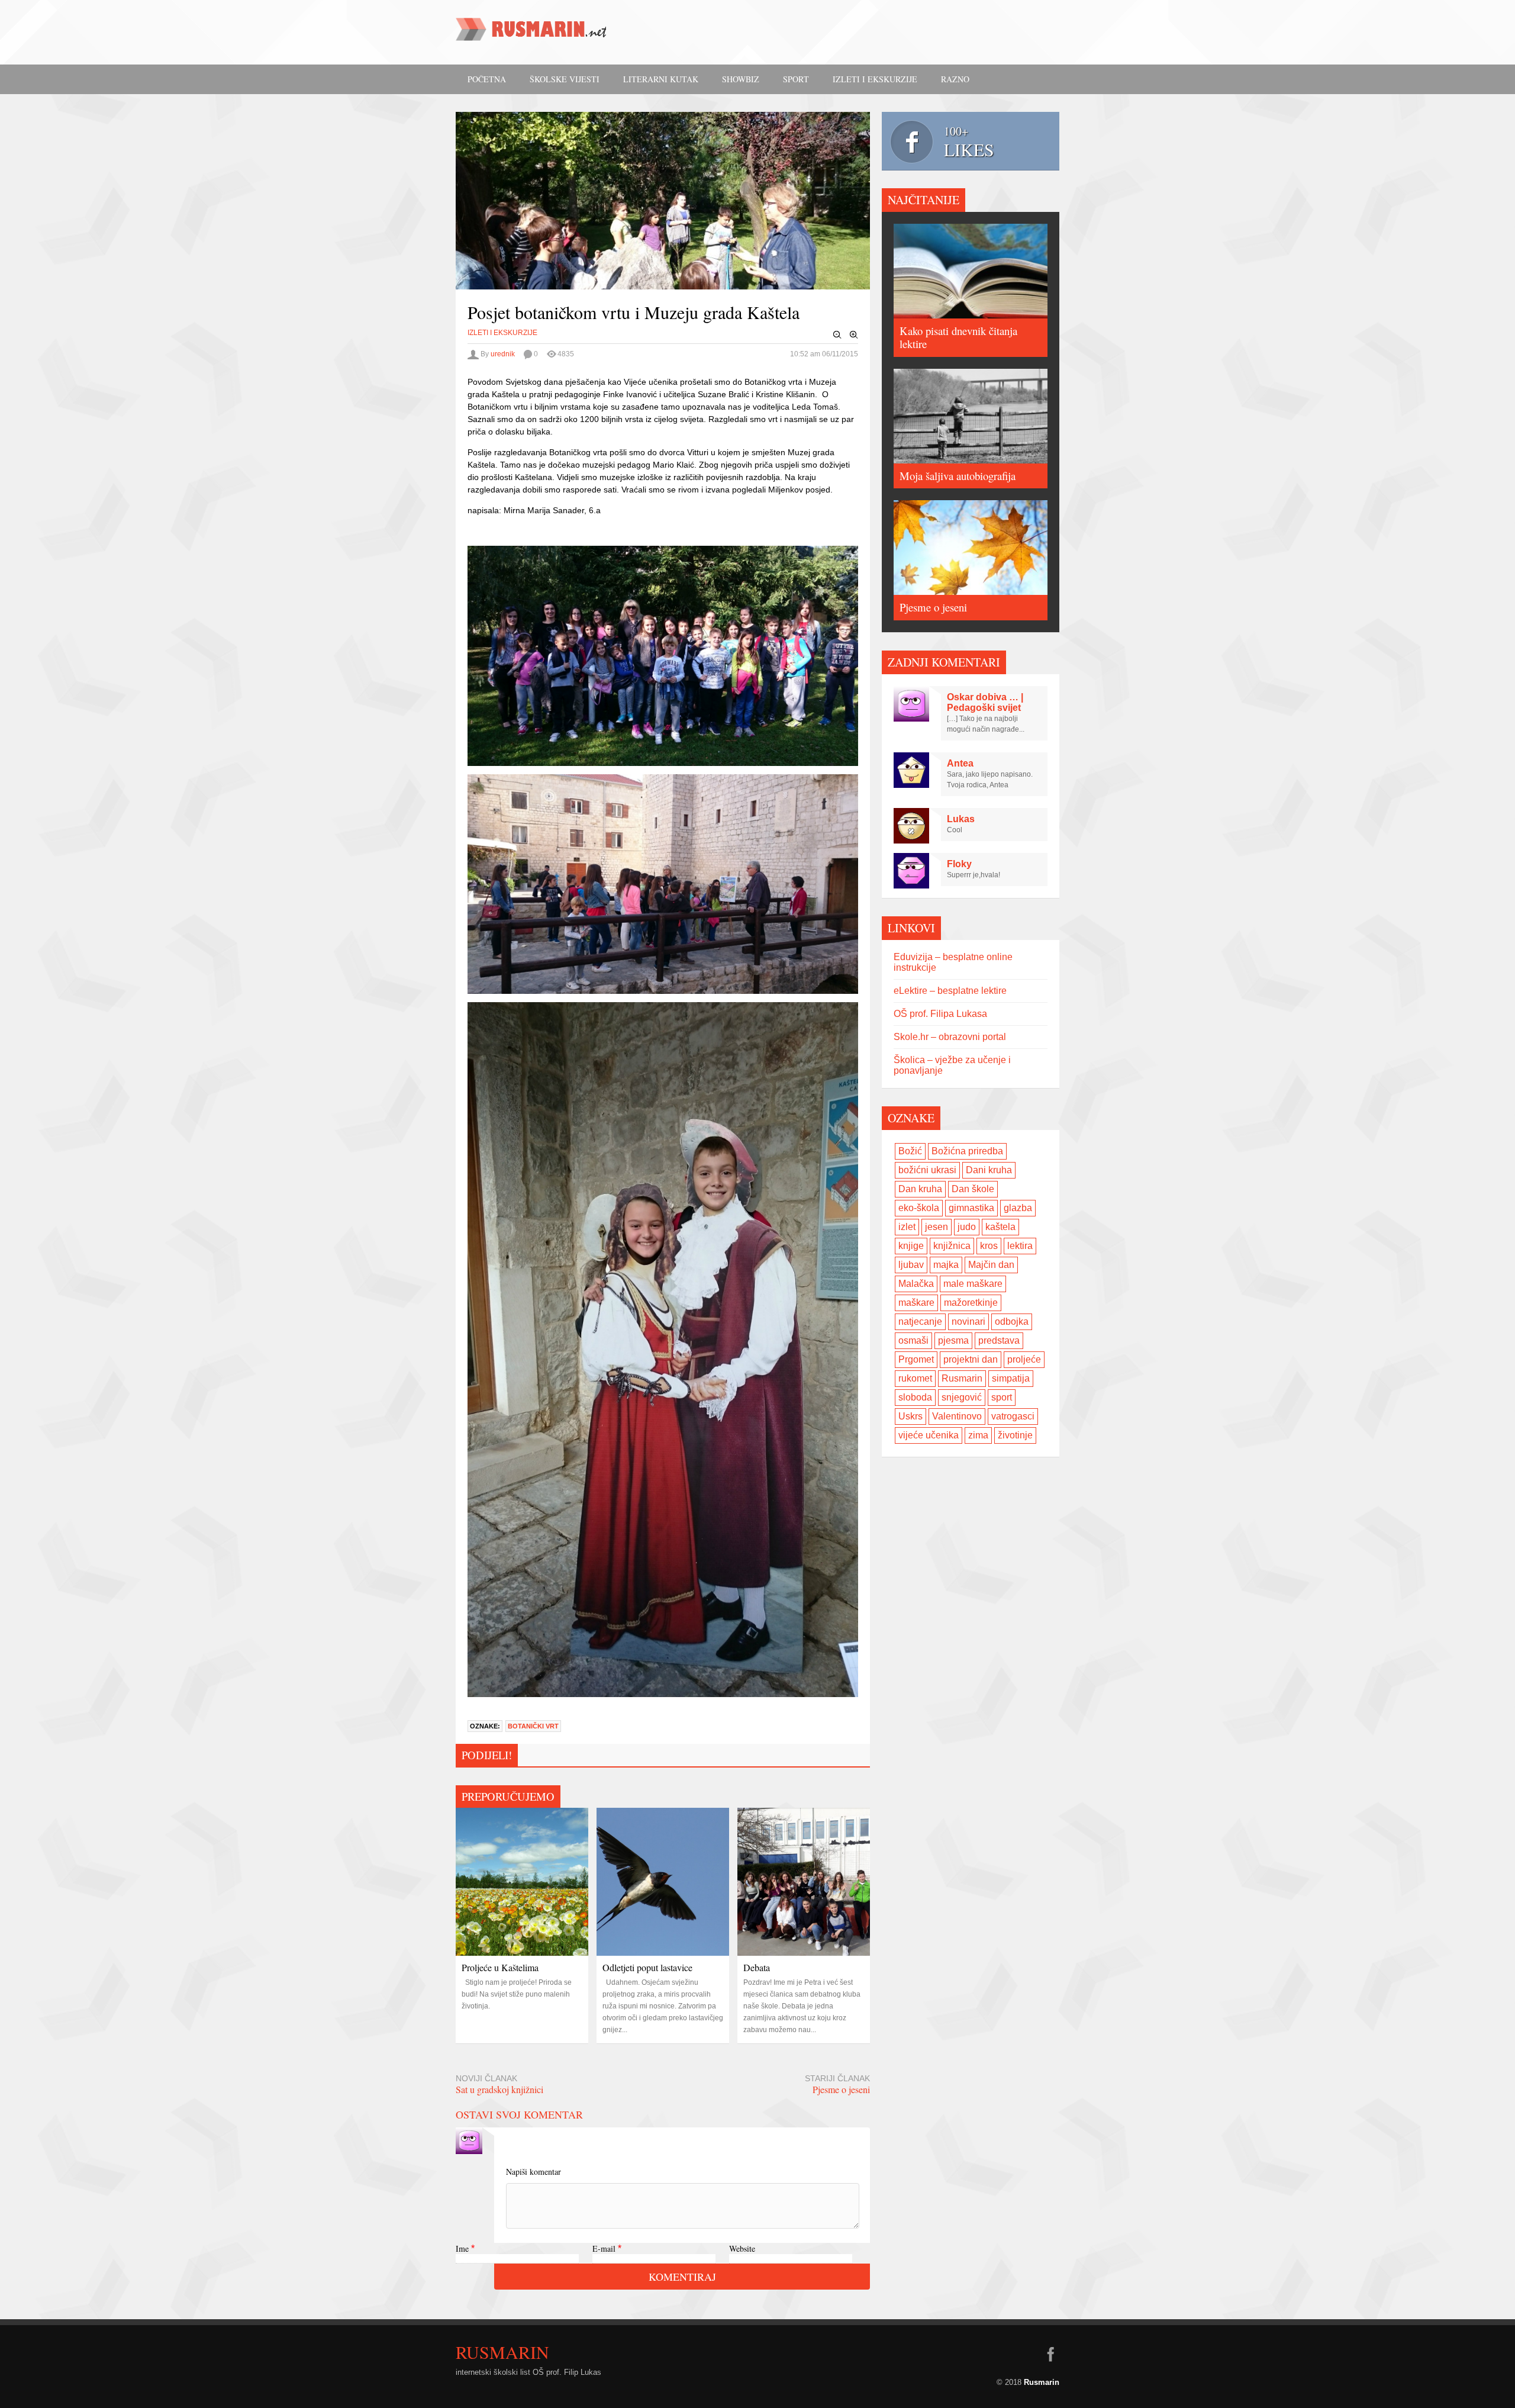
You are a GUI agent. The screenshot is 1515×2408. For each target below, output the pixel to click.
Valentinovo (957, 1416)
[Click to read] (522, 1882)
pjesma (953, 1340)
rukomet (915, 1378)
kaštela (1000, 1227)
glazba (1018, 1208)
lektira (1020, 1246)
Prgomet (916, 1359)
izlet (907, 1227)
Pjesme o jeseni (841, 2089)
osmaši (913, 1340)
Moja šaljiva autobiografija (958, 476)
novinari (968, 1321)
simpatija (1011, 1378)
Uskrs (910, 1416)
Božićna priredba (967, 1151)
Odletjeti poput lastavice (647, 1967)
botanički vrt (533, 1726)
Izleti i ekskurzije (875, 79)
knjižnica (952, 1246)
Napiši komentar (534, 2172)
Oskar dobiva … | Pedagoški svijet (985, 702)
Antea (960, 763)
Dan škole (973, 1189)
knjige (911, 1246)
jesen (937, 1227)
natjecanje (920, 1321)
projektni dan (971, 1359)
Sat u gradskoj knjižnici (499, 2089)
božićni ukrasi (927, 1170)
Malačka (916, 1284)
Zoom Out (837, 335)
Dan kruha (920, 1189)
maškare (916, 1303)
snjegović (962, 1397)
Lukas (961, 819)
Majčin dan (991, 1265)
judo (967, 1227)
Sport (796, 79)
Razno (955, 79)
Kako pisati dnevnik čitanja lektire (958, 337)
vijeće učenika (929, 1435)
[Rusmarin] (533, 33)
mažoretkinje (971, 1303)
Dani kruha (989, 1170)
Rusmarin (962, 1378)
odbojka (1012, 1321)
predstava (999, 1340)
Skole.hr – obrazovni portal (950, 1037)
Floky (959, 864)
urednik (503, 354)
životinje (1015, 1435)
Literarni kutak (661, 79)
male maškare (973, 1284)
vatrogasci (1013, 1416)
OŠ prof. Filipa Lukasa (940, 1014)
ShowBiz (741, 79)
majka (946, 1265)
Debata (757, 1967)
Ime (462, 2248)
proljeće (1024, 1359)
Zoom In (854, 335)
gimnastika (971, 1208)
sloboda (915, 1397)
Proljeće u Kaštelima (500, 1967)
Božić (910, 1151)
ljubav (911, 1265)
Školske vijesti (565, 79)
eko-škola (919, 1208)
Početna (487, 79)
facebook (1050, 2354)
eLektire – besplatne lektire (950, 991)
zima (978, 1435)
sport (1002, 1397)
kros (989, 1246)
